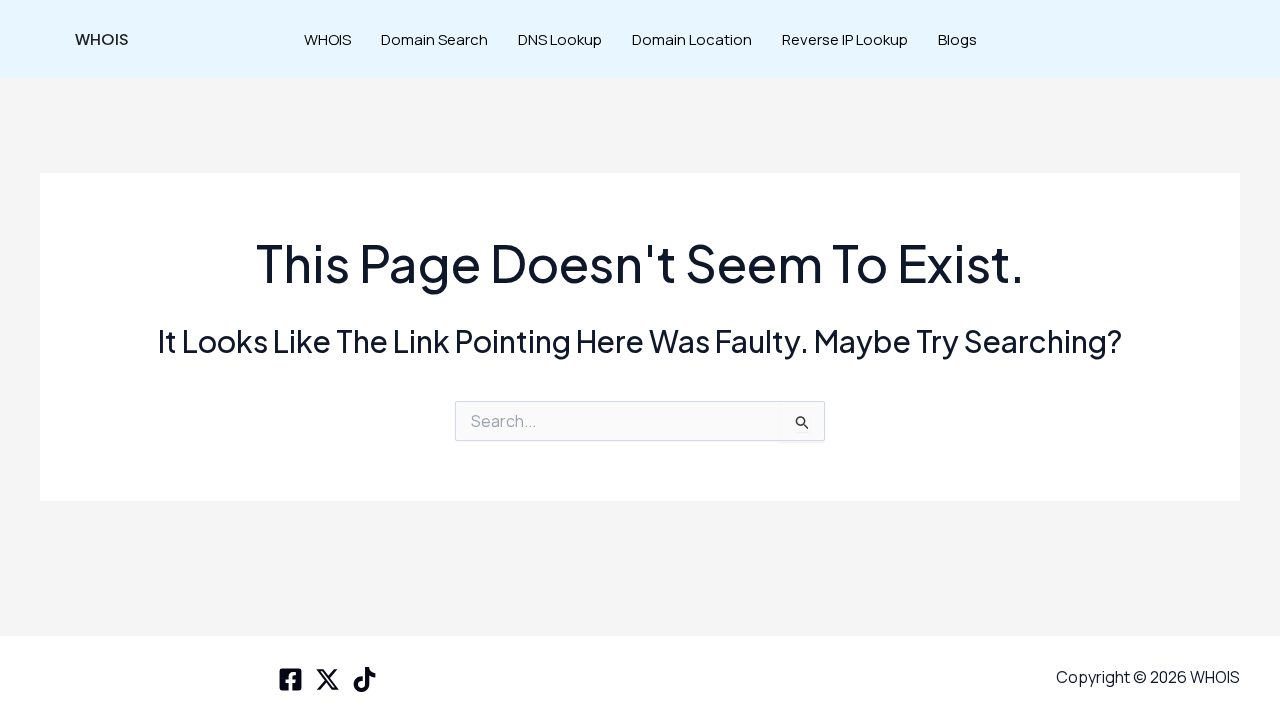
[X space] (327, 679)
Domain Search (434, 39)
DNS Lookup (560, 39)
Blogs (957, 39)
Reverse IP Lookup (845, 39)
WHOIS (102, 38)
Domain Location (692, 39)
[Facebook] (290, 679)
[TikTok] (364, 679)
